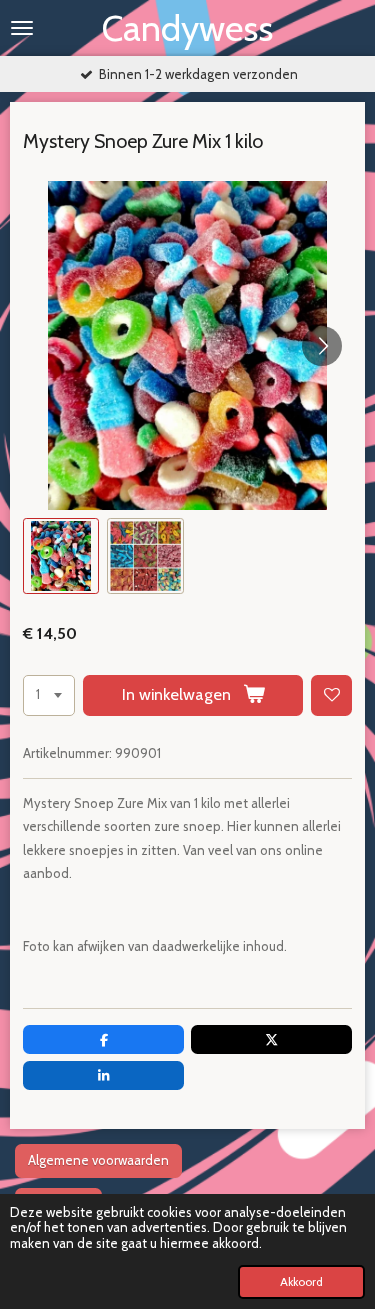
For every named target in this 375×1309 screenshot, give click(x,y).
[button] (61, 556)
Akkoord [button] (301, 1282)
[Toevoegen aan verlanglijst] (331, 695)
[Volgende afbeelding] (322, 346)
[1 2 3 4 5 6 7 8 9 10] (49, 695)
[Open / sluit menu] (22, 28)
